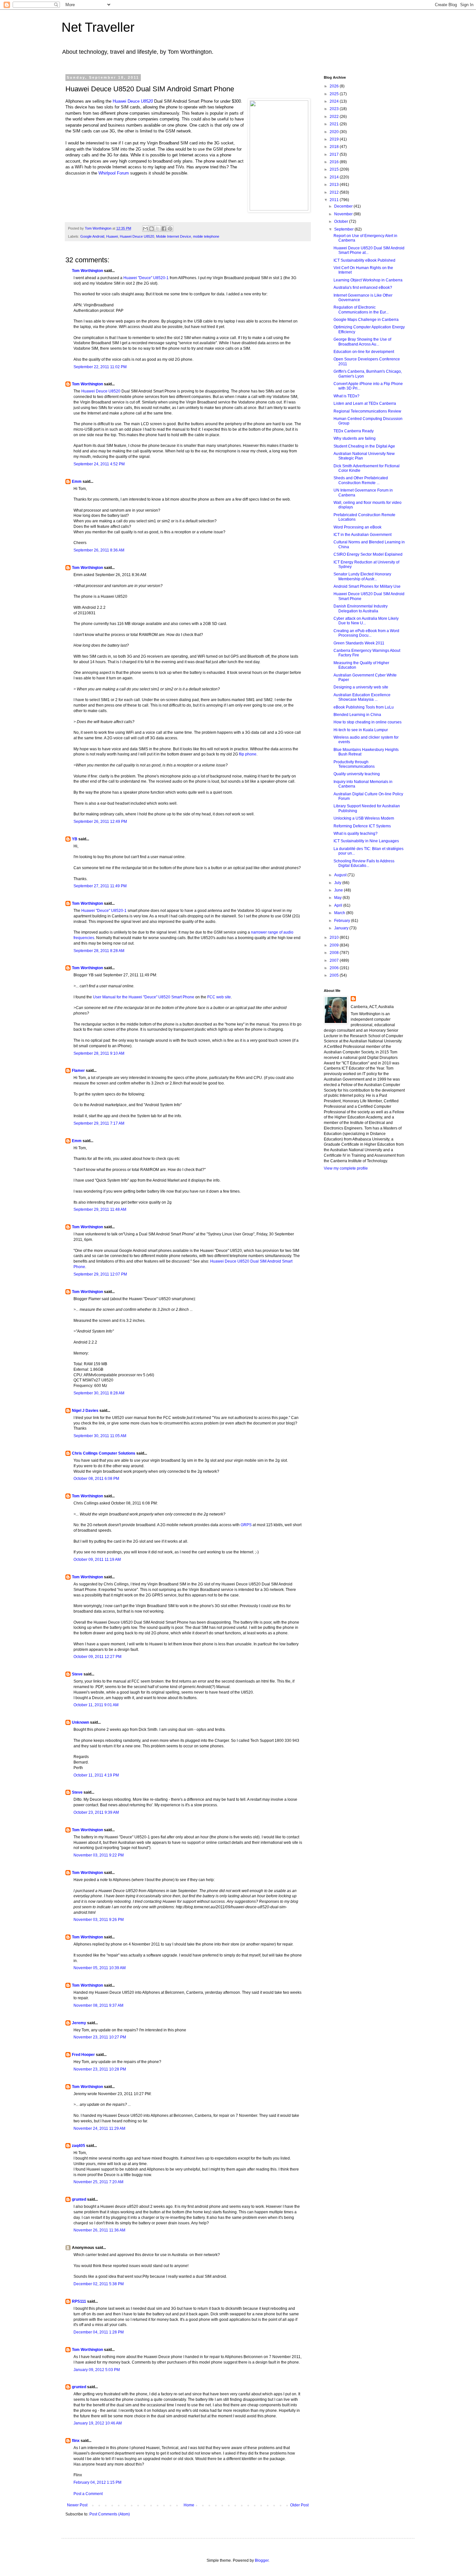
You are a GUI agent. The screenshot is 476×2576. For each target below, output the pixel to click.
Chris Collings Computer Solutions (104, 1453)
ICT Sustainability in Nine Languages (366, 841)
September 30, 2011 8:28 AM (99, 1393)
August (341, 875)
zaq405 (79, 2146)
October (342, 221)
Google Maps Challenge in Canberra (366, 320)
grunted (79, 2199)
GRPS (246, 1525)
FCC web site (219, 997)
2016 (335, 162)
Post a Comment (88, 2494)
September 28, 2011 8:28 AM (99, 951)
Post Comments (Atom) (110, 2514)
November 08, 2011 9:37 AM (98, 2005)
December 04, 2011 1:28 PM (99, 2332)
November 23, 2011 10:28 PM (100, 2069)
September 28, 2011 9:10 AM (99, 1053)
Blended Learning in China (357, 715)
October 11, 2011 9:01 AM (96, 1705)
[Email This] (145, 229)
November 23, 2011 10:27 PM (100, 2037)
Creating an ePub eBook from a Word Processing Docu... (366, 633)
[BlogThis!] (152, 229)
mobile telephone (206, 236)
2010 (335, 937)
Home (189, 2505)
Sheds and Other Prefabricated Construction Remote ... (361, 480)
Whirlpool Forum (114, 173)
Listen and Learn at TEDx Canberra (365, 403)
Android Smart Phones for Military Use (367, 586)
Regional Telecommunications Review (367, 411)
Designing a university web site (361, 687)
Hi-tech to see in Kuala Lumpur (361, 730)
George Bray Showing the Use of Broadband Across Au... (362, 342)
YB (75, 839)
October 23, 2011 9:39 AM (96, 1812)
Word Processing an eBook (357, 527)
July (338, 883)
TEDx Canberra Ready (354, 431)
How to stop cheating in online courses (368, 722)
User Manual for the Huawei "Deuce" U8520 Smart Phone (144, 997)
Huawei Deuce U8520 (137, 236)
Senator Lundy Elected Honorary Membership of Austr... (362, 576)
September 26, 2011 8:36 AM (99, 550)
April (339, 905)
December (344, 206)
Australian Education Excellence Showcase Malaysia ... (362, 697)
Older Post (299, 2505)
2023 (335, 109)
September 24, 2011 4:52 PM (99, 464)
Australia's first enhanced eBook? (363, 288)
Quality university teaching (357, 774)
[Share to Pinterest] (170, 229)
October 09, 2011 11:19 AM (97, 1560)
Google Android (92, 236)
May (338, 898)
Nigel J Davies (85, 1411)
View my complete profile (346, 1168)
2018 (335, 147)
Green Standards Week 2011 (359, 643)
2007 (335, 960)
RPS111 (79, 2301)
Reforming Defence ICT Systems (362, 826)
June (339, 890)
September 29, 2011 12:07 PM (100, 1274)
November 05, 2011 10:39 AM (100, 1968)
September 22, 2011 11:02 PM (100, 367)
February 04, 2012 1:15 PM (97, 2482)
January (342, 928)
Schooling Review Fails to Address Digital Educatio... (364, 863)
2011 (335, 200)
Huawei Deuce (133, 101)
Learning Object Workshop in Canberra (368, 280)
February (343, 921)
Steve (77, 1674)
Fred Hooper (83, 2055)
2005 (335, 975)
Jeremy (79, 2023)
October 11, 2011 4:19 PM (96, 1775)
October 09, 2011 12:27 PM (97, 1657)
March (340, 913)
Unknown (80, 1722)
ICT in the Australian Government (363, 535)
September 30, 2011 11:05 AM (100, 1436)
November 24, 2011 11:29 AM (99, 2128)
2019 (335, 139)
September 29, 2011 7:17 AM (99, 1123)
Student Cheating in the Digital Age (364, 446)
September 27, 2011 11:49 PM (100, 886)
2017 (335, 154)
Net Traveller (98, 27)
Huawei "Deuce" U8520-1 (146, 278)
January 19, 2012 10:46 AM (98, 2423)
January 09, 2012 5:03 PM (97, 2370)
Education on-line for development (364, 352)
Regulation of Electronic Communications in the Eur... (361, 310)
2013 (335, 185)
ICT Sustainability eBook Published (364, 260)
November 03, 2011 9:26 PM (99, 1920)
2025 (335, 94)
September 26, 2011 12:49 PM (100, 822)
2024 (335, 101)
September (344, 229)
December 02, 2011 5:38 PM (99, 2284)
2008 (335, 953)
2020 (335, 132)
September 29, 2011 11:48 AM (100, 1209)
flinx (76, 2441)
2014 (335, 177)
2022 (335, 117)
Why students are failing (355, 438)
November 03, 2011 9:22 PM (99, 1855)
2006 (335, 968)
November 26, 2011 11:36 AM (99, 2230)
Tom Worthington (87, 271)
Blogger (262, 2560)
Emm (77, 482)
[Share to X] (158, 229)
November (344, 214)
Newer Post (77, 2505)
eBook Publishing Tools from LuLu (364, 707)
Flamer (78, 1071)
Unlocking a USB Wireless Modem (364, 818)
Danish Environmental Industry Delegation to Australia (361, 608)
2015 (335, 169)
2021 (335, 124)
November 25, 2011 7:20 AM (98, 2182)
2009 (335, 945)
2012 (335, 192)
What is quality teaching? (356, 834)
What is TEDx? (346, 396)
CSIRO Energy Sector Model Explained (368, 554)
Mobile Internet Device (174, 236)
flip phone (248, 754)
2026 (335, 86)
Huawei (112, 236)
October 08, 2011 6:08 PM (96, 1479)
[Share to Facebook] (164, 229)
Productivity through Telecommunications (354, 764)
